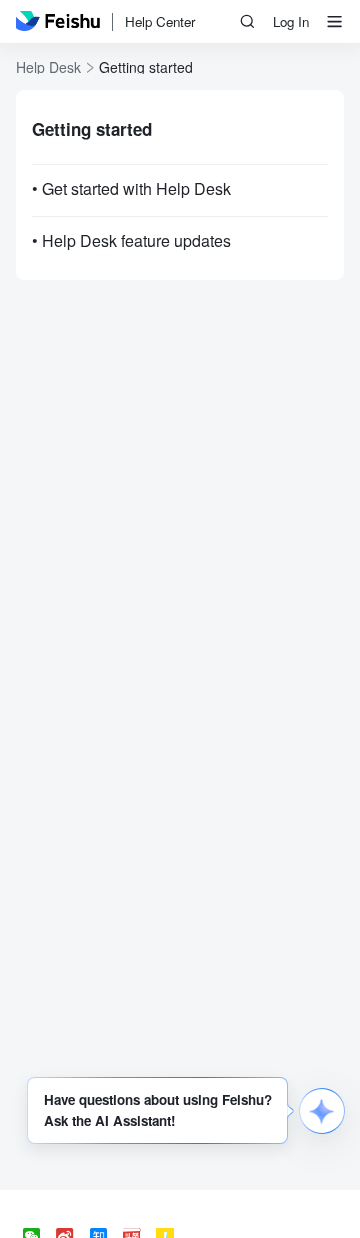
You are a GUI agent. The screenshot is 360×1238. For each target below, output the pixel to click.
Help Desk (48, 67)
